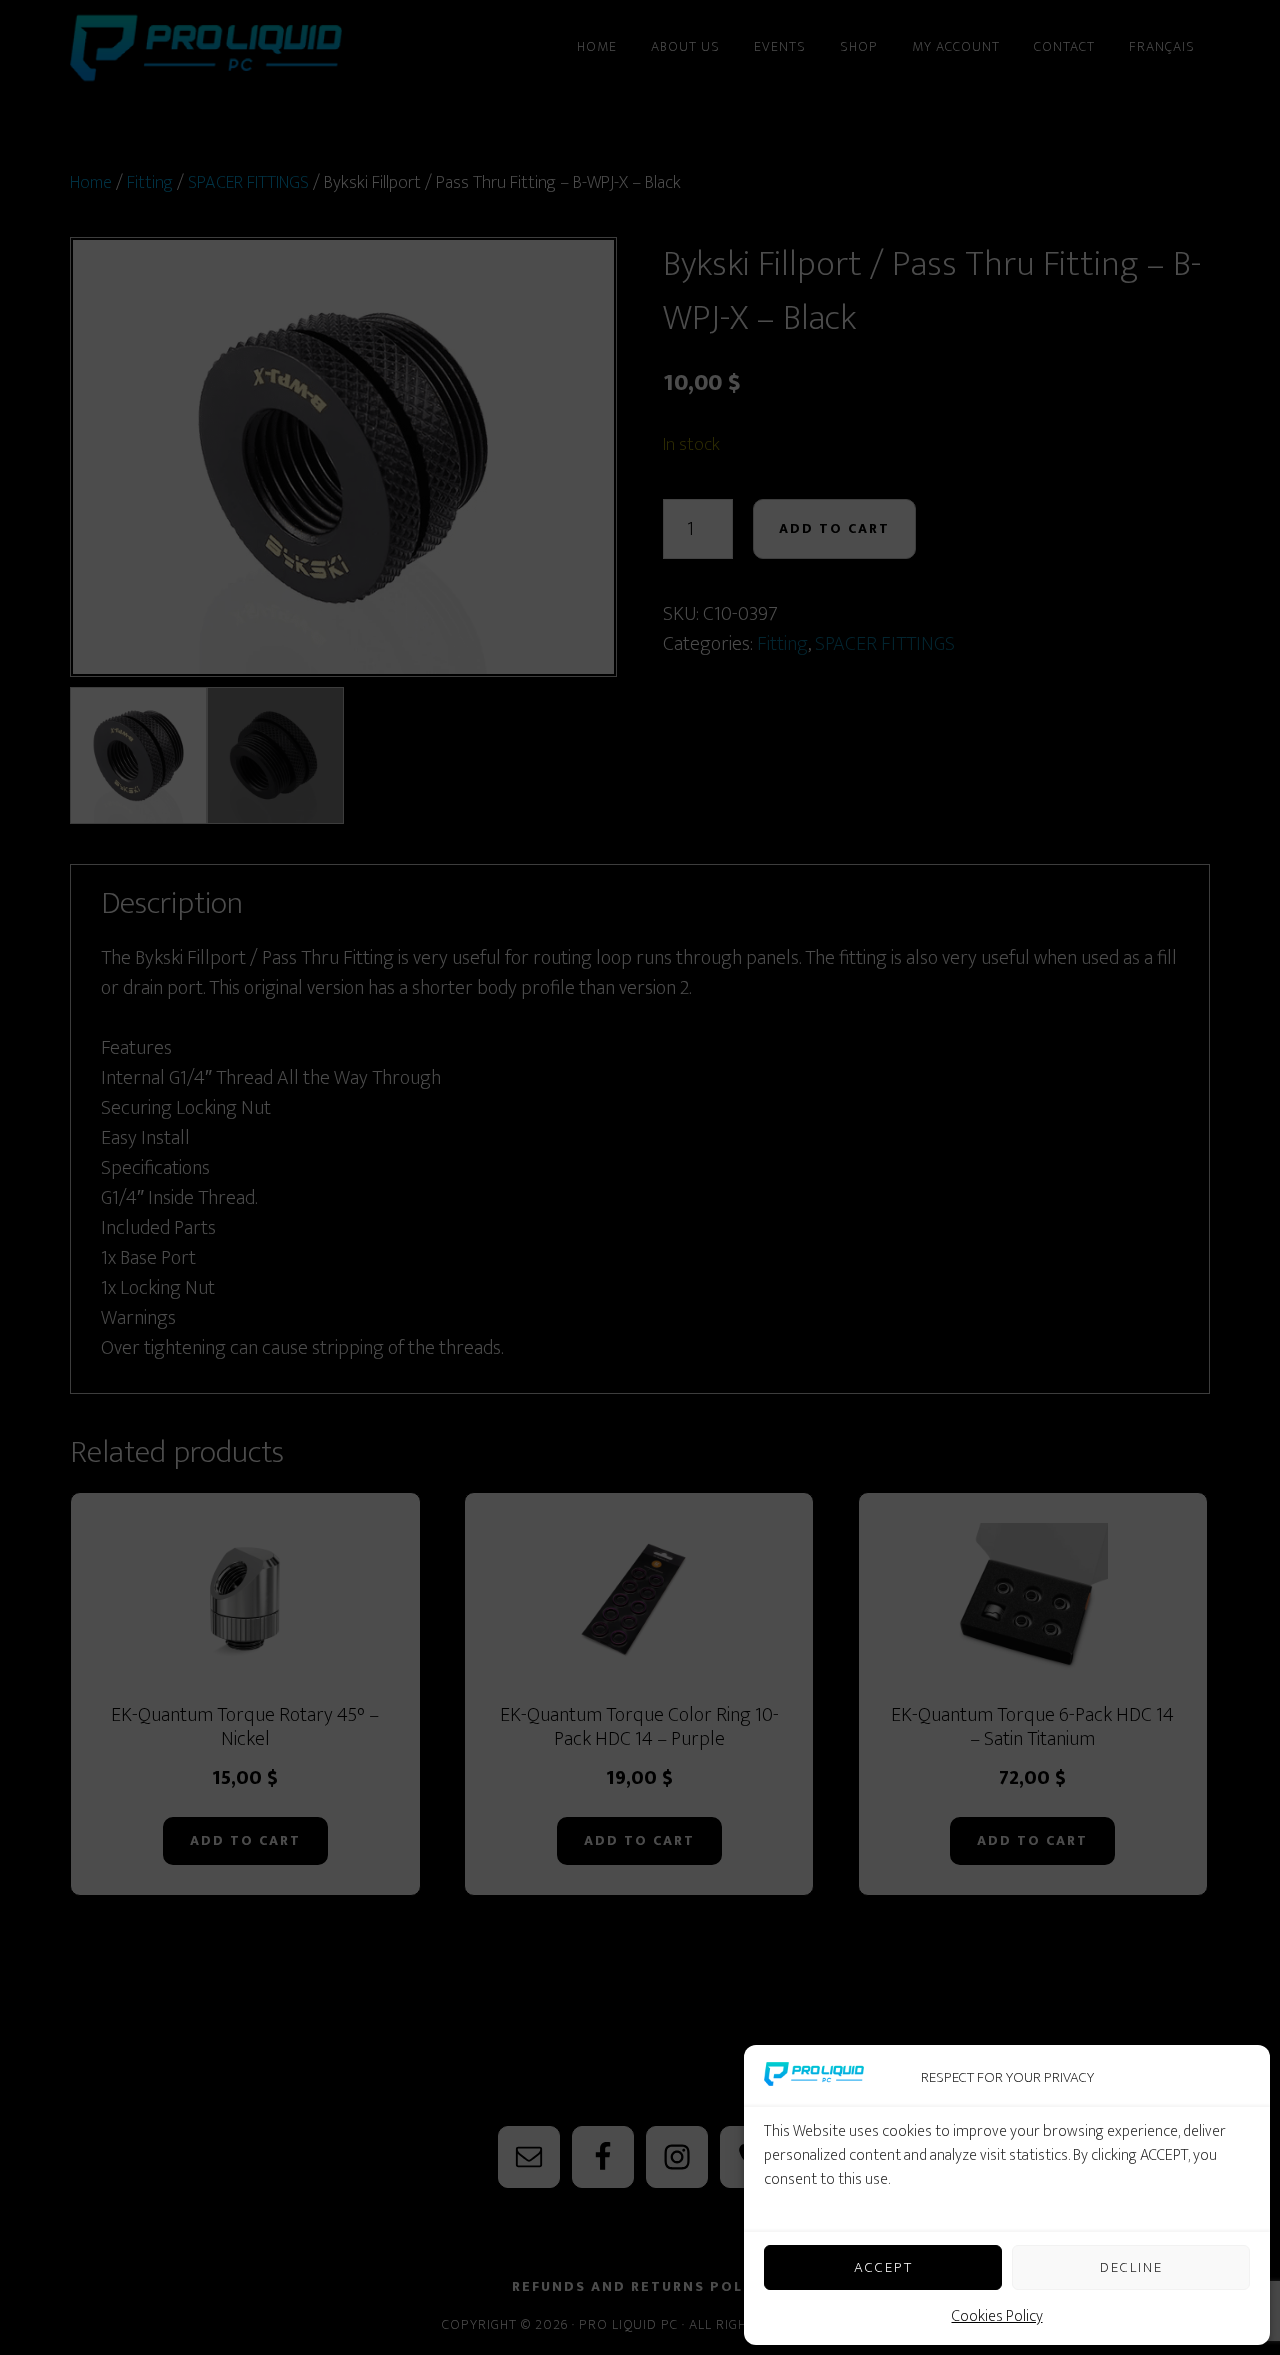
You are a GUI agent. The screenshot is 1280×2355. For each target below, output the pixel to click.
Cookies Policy (997, 2316)
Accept (883, 2267)
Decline (1131, 2267)
